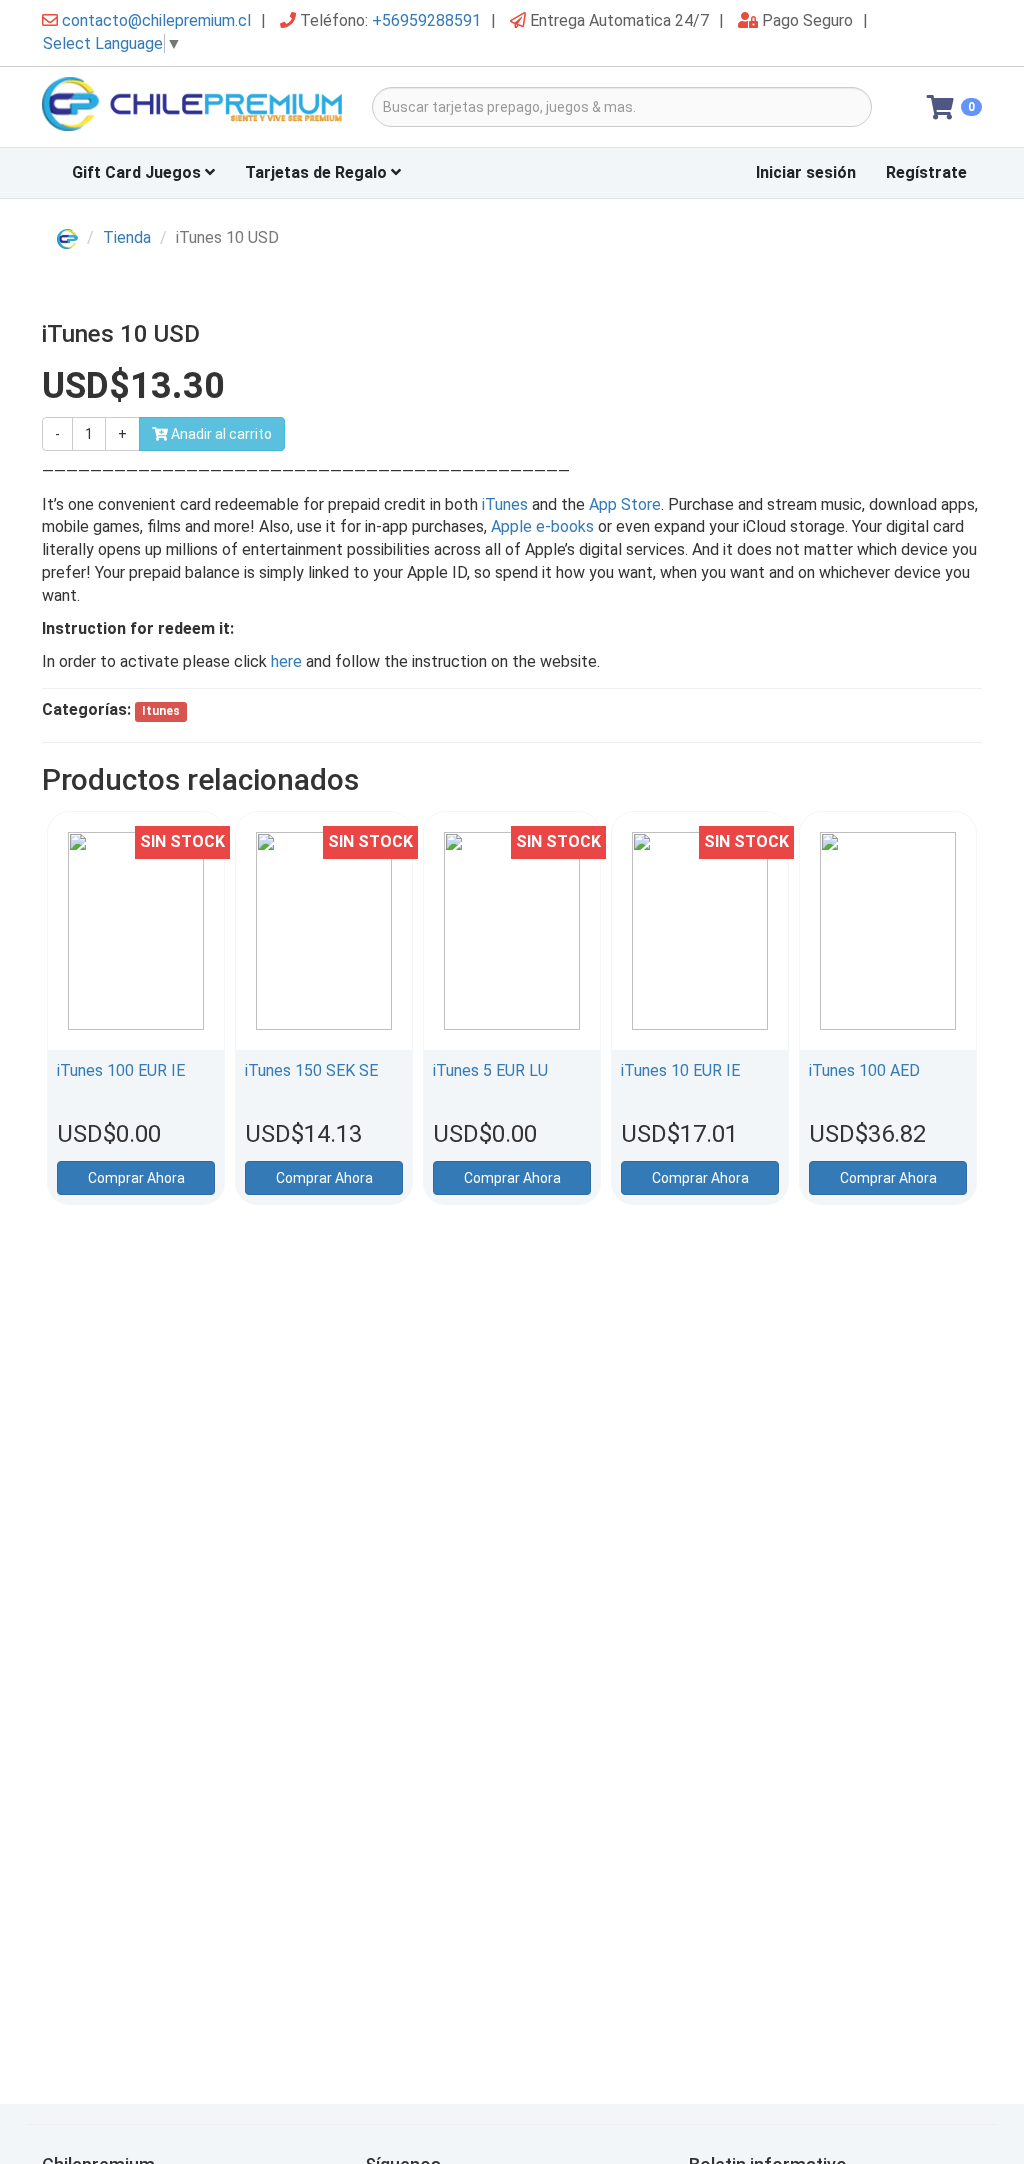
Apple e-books (542, 526)
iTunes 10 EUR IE (680, 1070)
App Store (625, 504)
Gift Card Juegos (138, 172)
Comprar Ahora (136, 1178)
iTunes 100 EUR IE (121, 1070)
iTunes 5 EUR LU (490, 1070)
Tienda (127, 237)
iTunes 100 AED (864, 1070)
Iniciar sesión (806, 172)
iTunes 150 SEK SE (311, 1070)
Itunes (161, 711)
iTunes (505, 504)
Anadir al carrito (220, 434)
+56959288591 (426, 20)
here (288, 661)
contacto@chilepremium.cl (156, 20)
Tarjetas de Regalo (318, 172)
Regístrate (926, 172)
